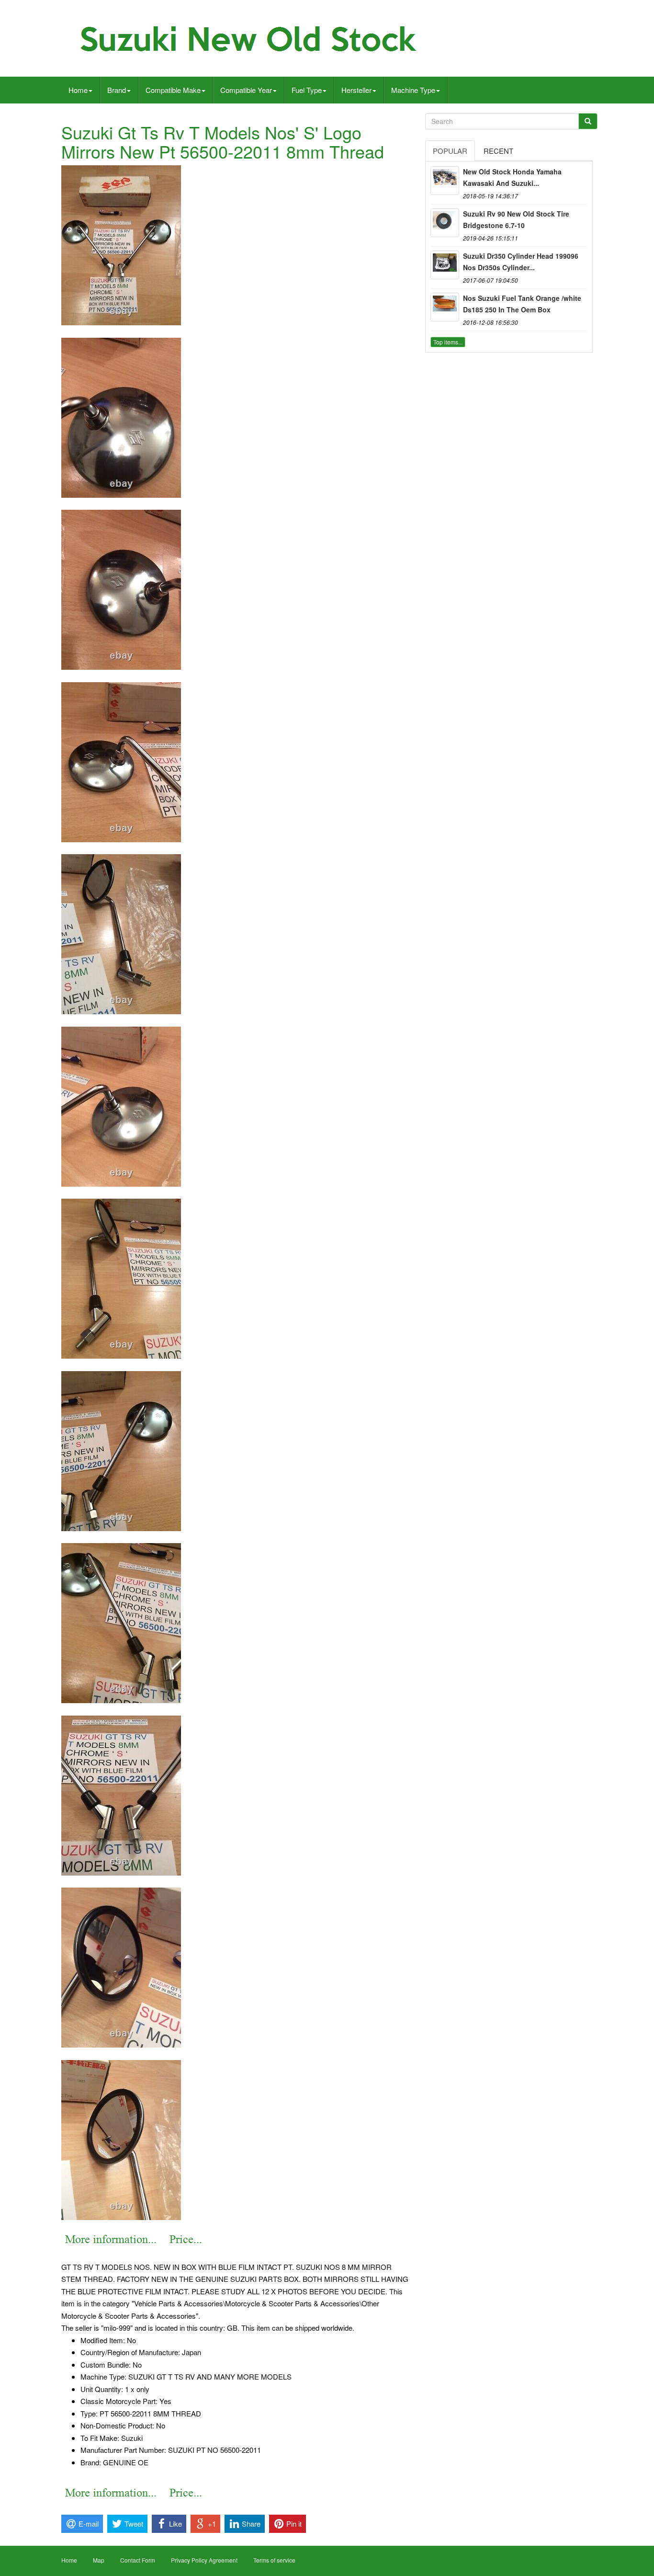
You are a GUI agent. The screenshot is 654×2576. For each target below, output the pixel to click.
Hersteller (356, 90)
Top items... (448, 342)
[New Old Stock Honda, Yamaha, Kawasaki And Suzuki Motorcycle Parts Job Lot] (445, 181)
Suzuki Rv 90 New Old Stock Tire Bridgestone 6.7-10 (516, 219)
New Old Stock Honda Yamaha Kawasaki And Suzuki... (512, 177)
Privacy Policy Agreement (204, 2560)
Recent (498, 151)
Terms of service (274, 2560)
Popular (450, 151)
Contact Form (138, 2560)
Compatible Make (173, 90)
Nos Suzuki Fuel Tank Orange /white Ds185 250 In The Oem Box (522, 304)
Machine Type (413, 90)
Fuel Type (307, 90)
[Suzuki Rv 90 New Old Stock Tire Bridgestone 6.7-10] (445, 223)
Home (78, 90)
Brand (117, 90)
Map (99, 2560)
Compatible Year (246, 90)
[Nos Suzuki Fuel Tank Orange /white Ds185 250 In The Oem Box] (445, 307)
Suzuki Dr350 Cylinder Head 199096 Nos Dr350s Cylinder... (521, 262)
